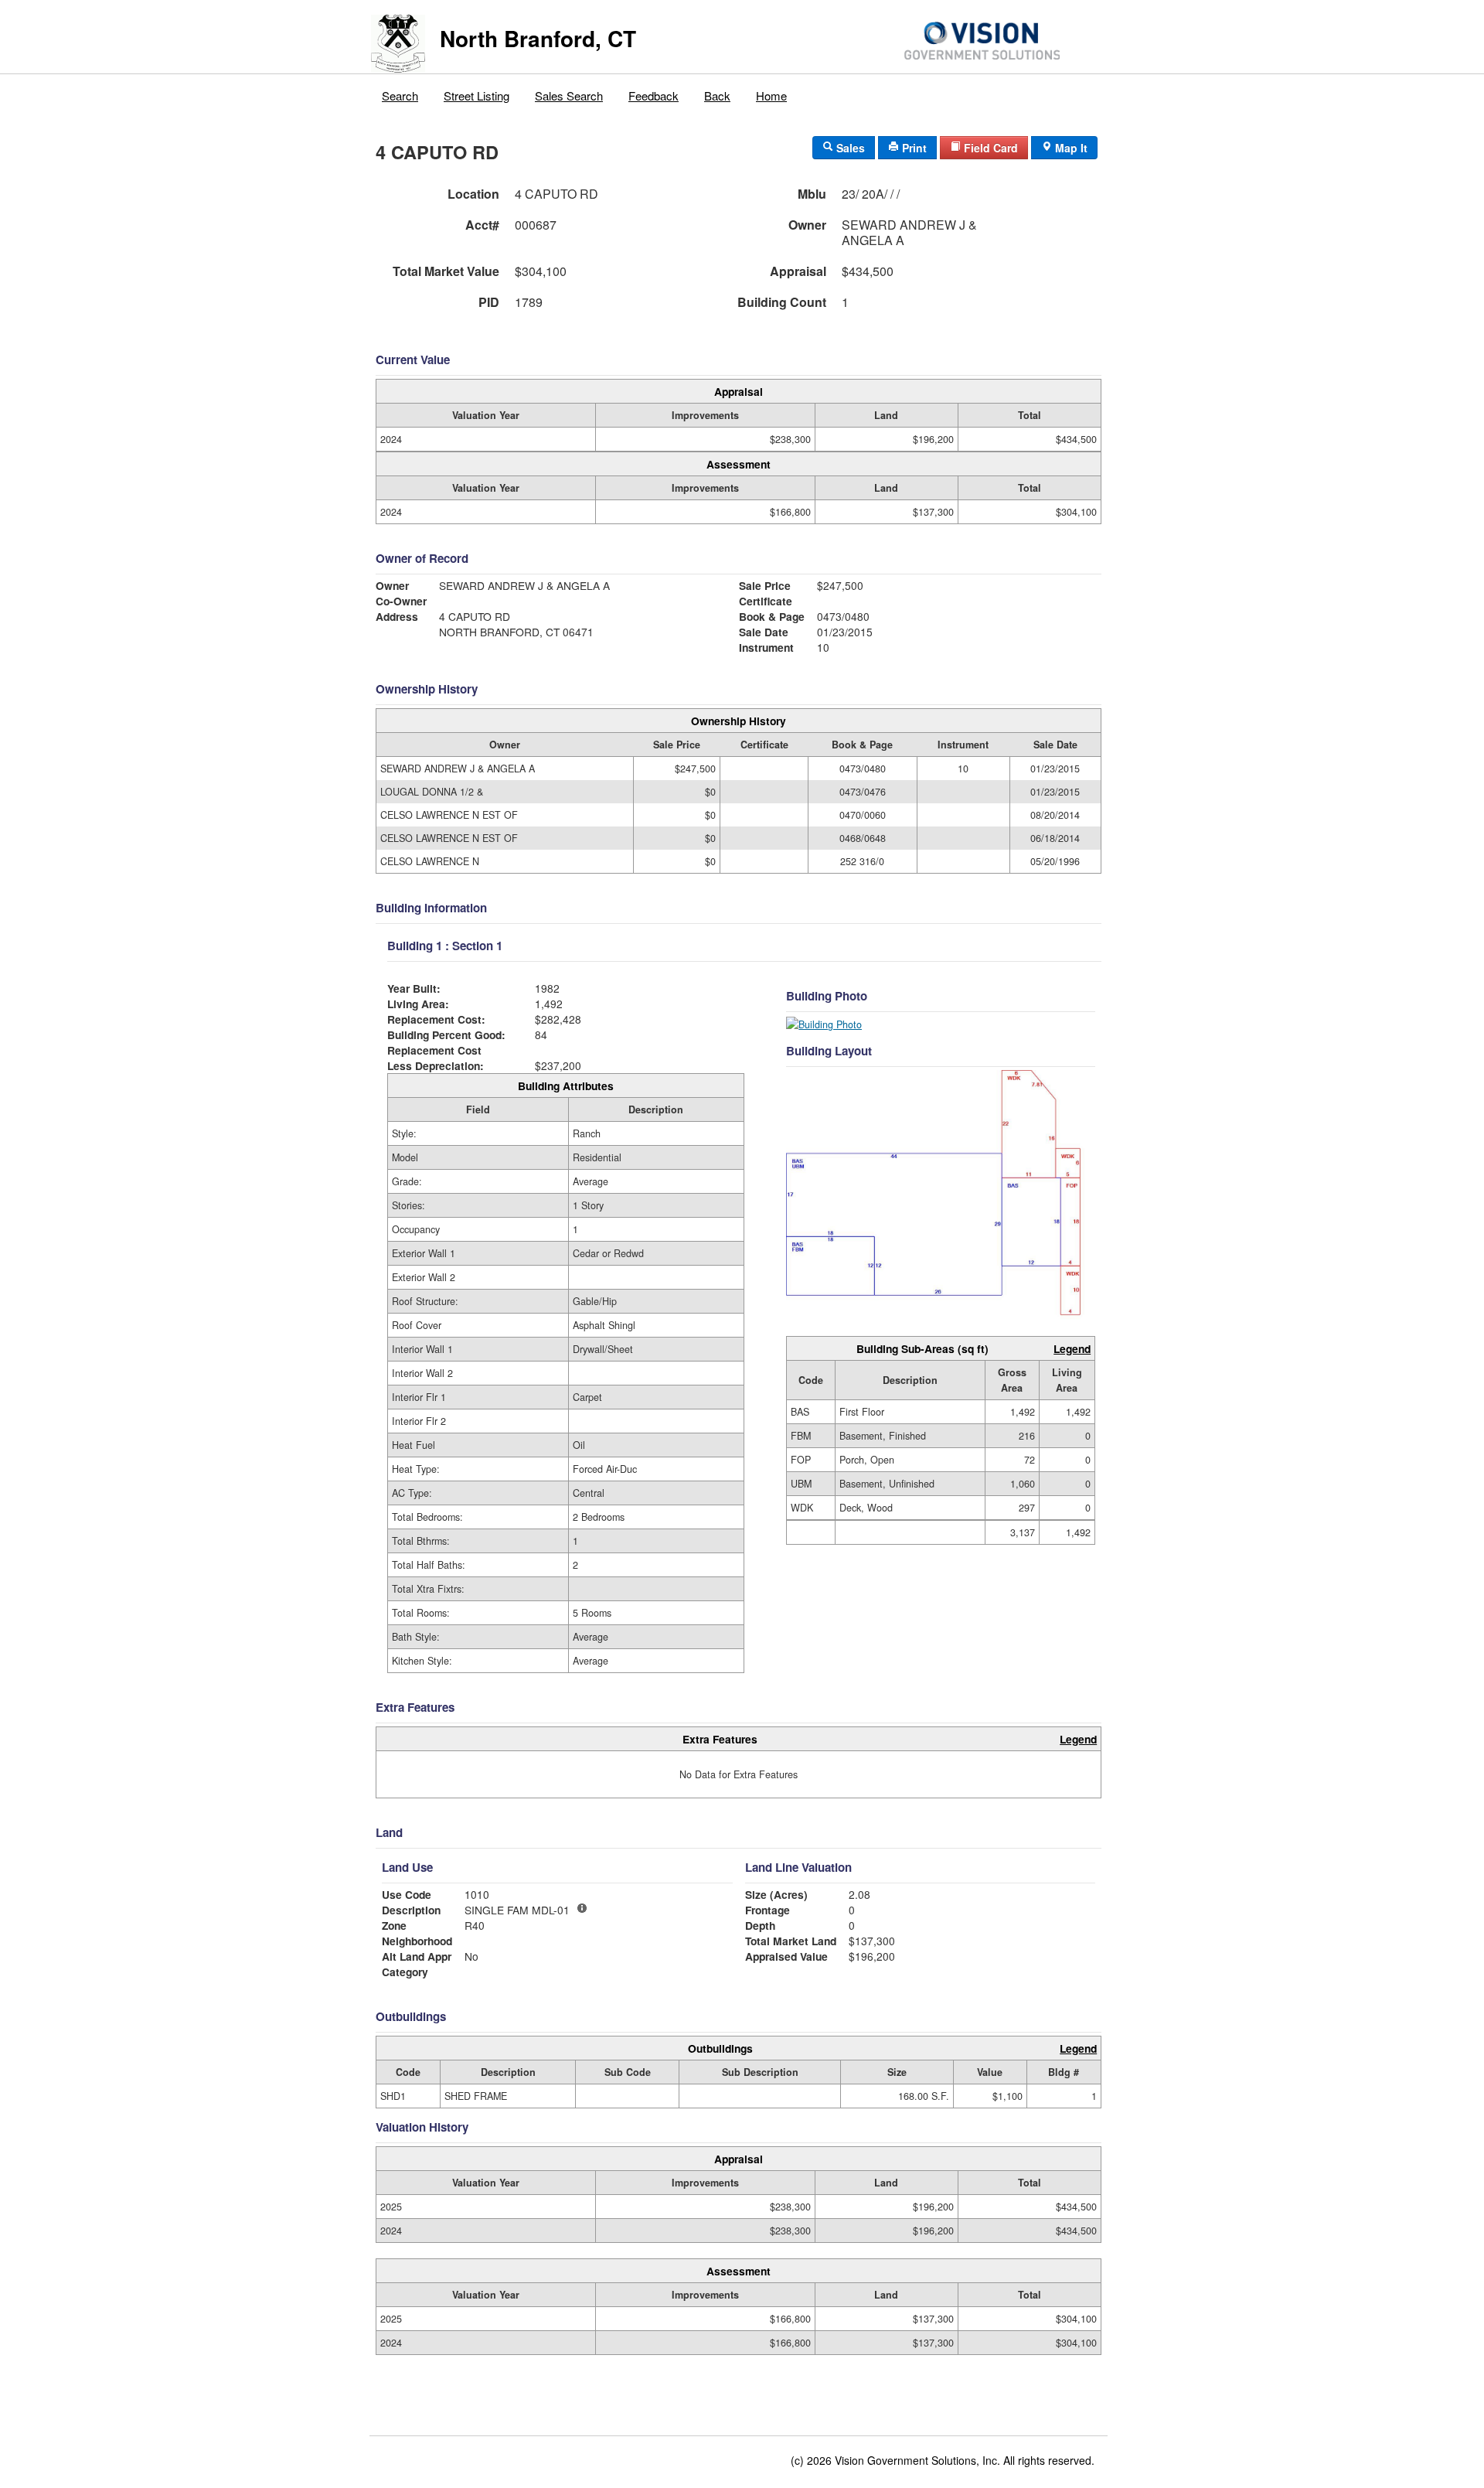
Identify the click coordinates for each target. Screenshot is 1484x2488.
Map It (1070, 148)
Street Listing (477, 95)
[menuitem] (400, 92)
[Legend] (582, 1908)
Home (771, 95)
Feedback (654, 95)
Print (913, 148)
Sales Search (569, 95)
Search (400, 95)
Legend (1072, 1348)
